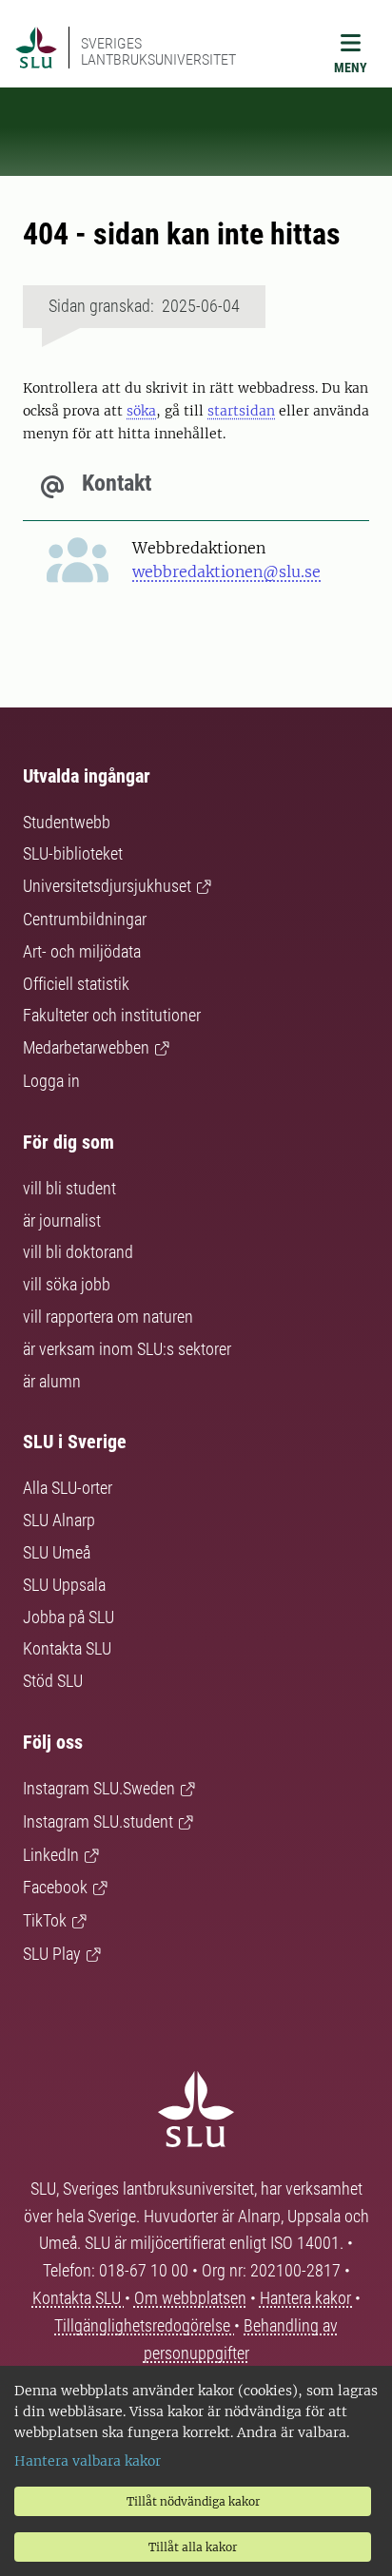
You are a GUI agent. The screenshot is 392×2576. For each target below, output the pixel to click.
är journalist (62, 1220)
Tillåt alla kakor (193, 2547)
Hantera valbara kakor (88, 2461)
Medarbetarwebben (86, 1047)
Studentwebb (67, 822)
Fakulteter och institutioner (112, 1015)
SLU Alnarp (59, 1520)
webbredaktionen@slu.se (226, 571)
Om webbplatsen (190, 2298)
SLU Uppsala (64, 1585)
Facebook (55, 1887)
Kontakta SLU (67, 1648)
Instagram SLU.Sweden (99, 1788)
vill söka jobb (67, 1284)
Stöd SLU (53, 1681)
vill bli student (69, 1188)
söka (141, 411)
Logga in (51, 1081)
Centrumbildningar (85, 919)
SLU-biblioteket (73, 853)
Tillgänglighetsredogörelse (144, 2325)
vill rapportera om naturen (108, 1317)
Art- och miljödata (82, 951)
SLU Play (52, 1954)
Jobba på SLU (69, 1617)
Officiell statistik (76, 984)
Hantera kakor (307, 2298)
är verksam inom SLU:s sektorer (127, 1349)
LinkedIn (51, 1855)
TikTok (45, 1920)
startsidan (241, 411)
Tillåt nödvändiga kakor (193, 2501)
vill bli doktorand (78, 1252)
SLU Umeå (57, 1552)
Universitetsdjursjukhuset (107, 886)
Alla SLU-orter (68, 1488)
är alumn (52, 1381)
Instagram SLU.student (98, 1821)
